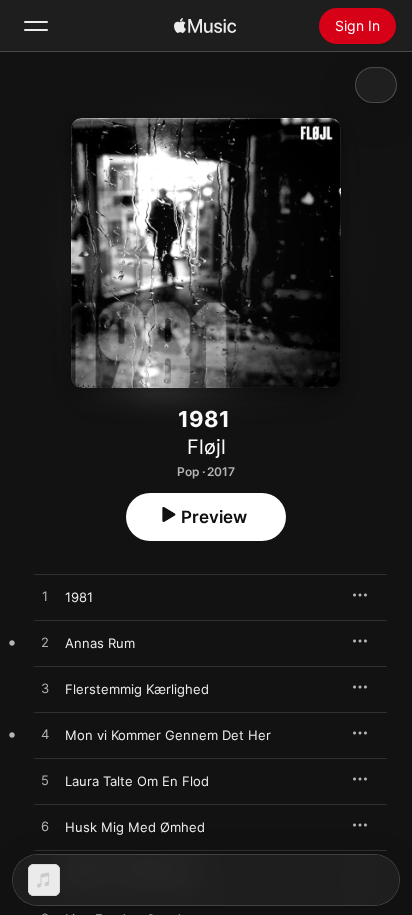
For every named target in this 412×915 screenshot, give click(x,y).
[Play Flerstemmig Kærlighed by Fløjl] (45, 689)
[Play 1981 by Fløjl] (45, 597)
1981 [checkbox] (79, 597)
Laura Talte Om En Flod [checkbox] (137, 781)
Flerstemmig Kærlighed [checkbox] (137, 689)
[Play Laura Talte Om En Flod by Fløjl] (45, 781)
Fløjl (206, 447)
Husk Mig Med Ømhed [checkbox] (135, 827)
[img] (205, 26)
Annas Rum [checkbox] (100, 643)
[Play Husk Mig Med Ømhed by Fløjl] (45, 827)
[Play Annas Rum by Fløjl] (45, 643)
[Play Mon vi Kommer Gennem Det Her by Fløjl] (45, 735)
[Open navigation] (36, 26)
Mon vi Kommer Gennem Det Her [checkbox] (168, 735)
